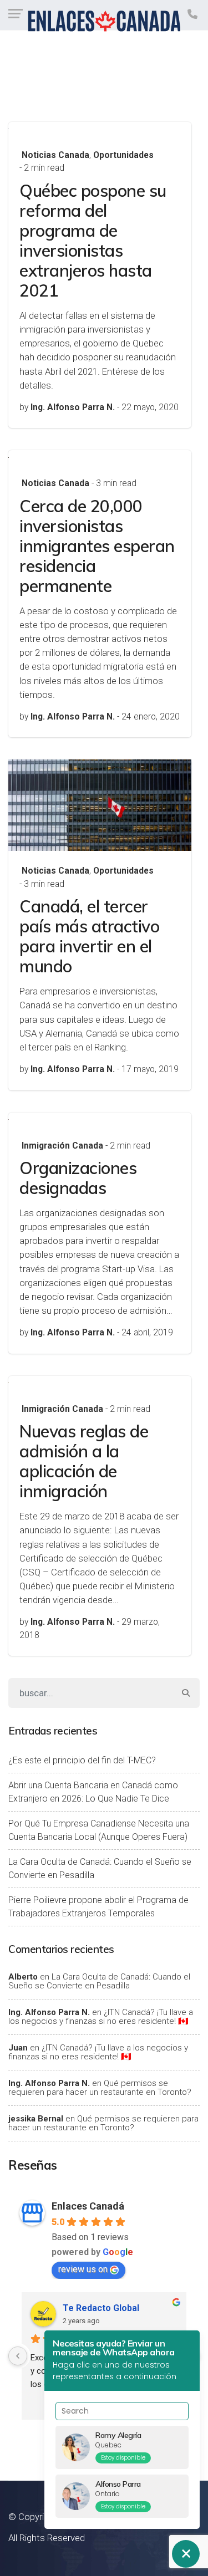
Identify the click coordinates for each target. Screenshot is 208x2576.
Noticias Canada (55, 155)
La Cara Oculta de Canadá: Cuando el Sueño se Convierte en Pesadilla (100, 1868)
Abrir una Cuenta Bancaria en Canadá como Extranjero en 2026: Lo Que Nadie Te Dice (93, 1792)
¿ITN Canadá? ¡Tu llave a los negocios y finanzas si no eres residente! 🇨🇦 (101, 2017)
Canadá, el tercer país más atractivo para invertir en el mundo (89, 936)
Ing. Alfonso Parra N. (49, 2012)
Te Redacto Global (101, 2308)
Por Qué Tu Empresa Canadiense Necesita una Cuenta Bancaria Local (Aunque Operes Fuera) (99, 1830)
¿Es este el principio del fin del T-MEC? (82, 1760)
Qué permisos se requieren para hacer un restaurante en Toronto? (100, 2088)
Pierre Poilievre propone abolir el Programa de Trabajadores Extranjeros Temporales (98, 1907)
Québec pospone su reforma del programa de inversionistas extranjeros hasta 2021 (93, 241)
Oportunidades (123, 155)
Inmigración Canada (62, 1146)
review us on (83, 2269)
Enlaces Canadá (88, 2206)
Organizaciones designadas (78, 1178)
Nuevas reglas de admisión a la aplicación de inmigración (84, 1461)
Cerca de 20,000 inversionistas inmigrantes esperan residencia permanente (97, 546)
